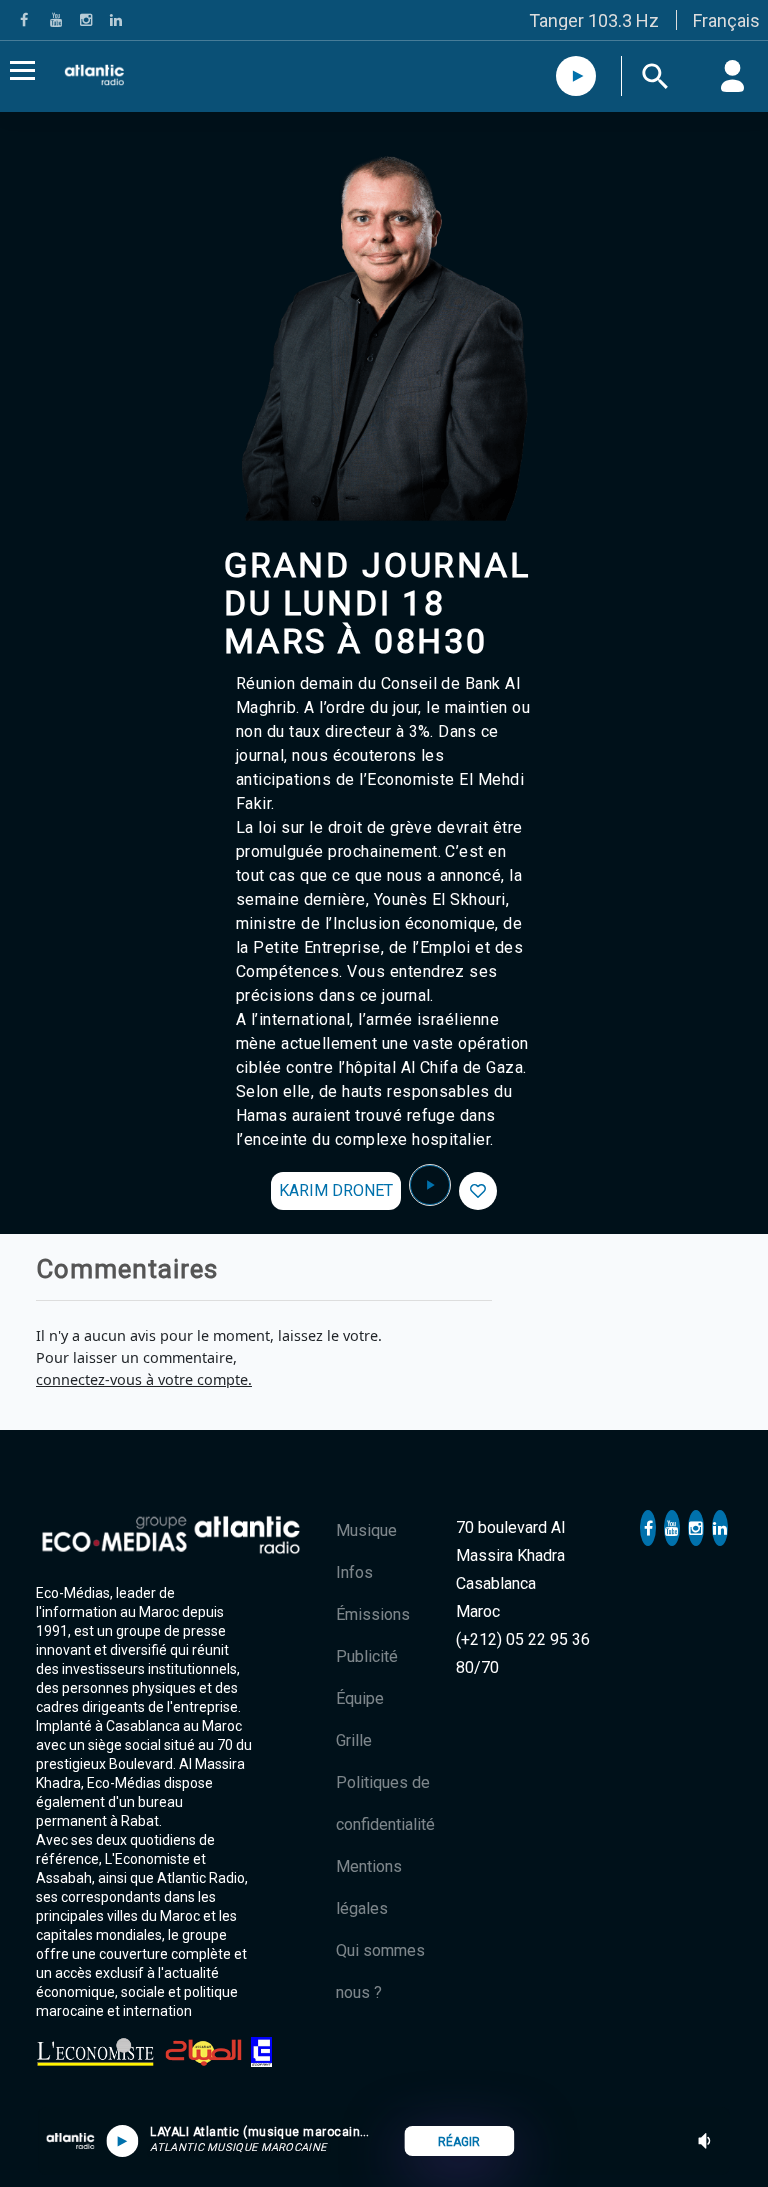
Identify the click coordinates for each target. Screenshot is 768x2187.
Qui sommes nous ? (380, 1971)
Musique (366, 1530)
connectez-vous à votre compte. (144, 1379)
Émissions (373, 1614)
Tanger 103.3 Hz (594, 20)
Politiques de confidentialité (385, 1803)
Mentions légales (369, 1887)
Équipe (360, 1698)
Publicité (367, 1656)
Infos (354, 1572)
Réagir (459, 2142)
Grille (354, 1740)
